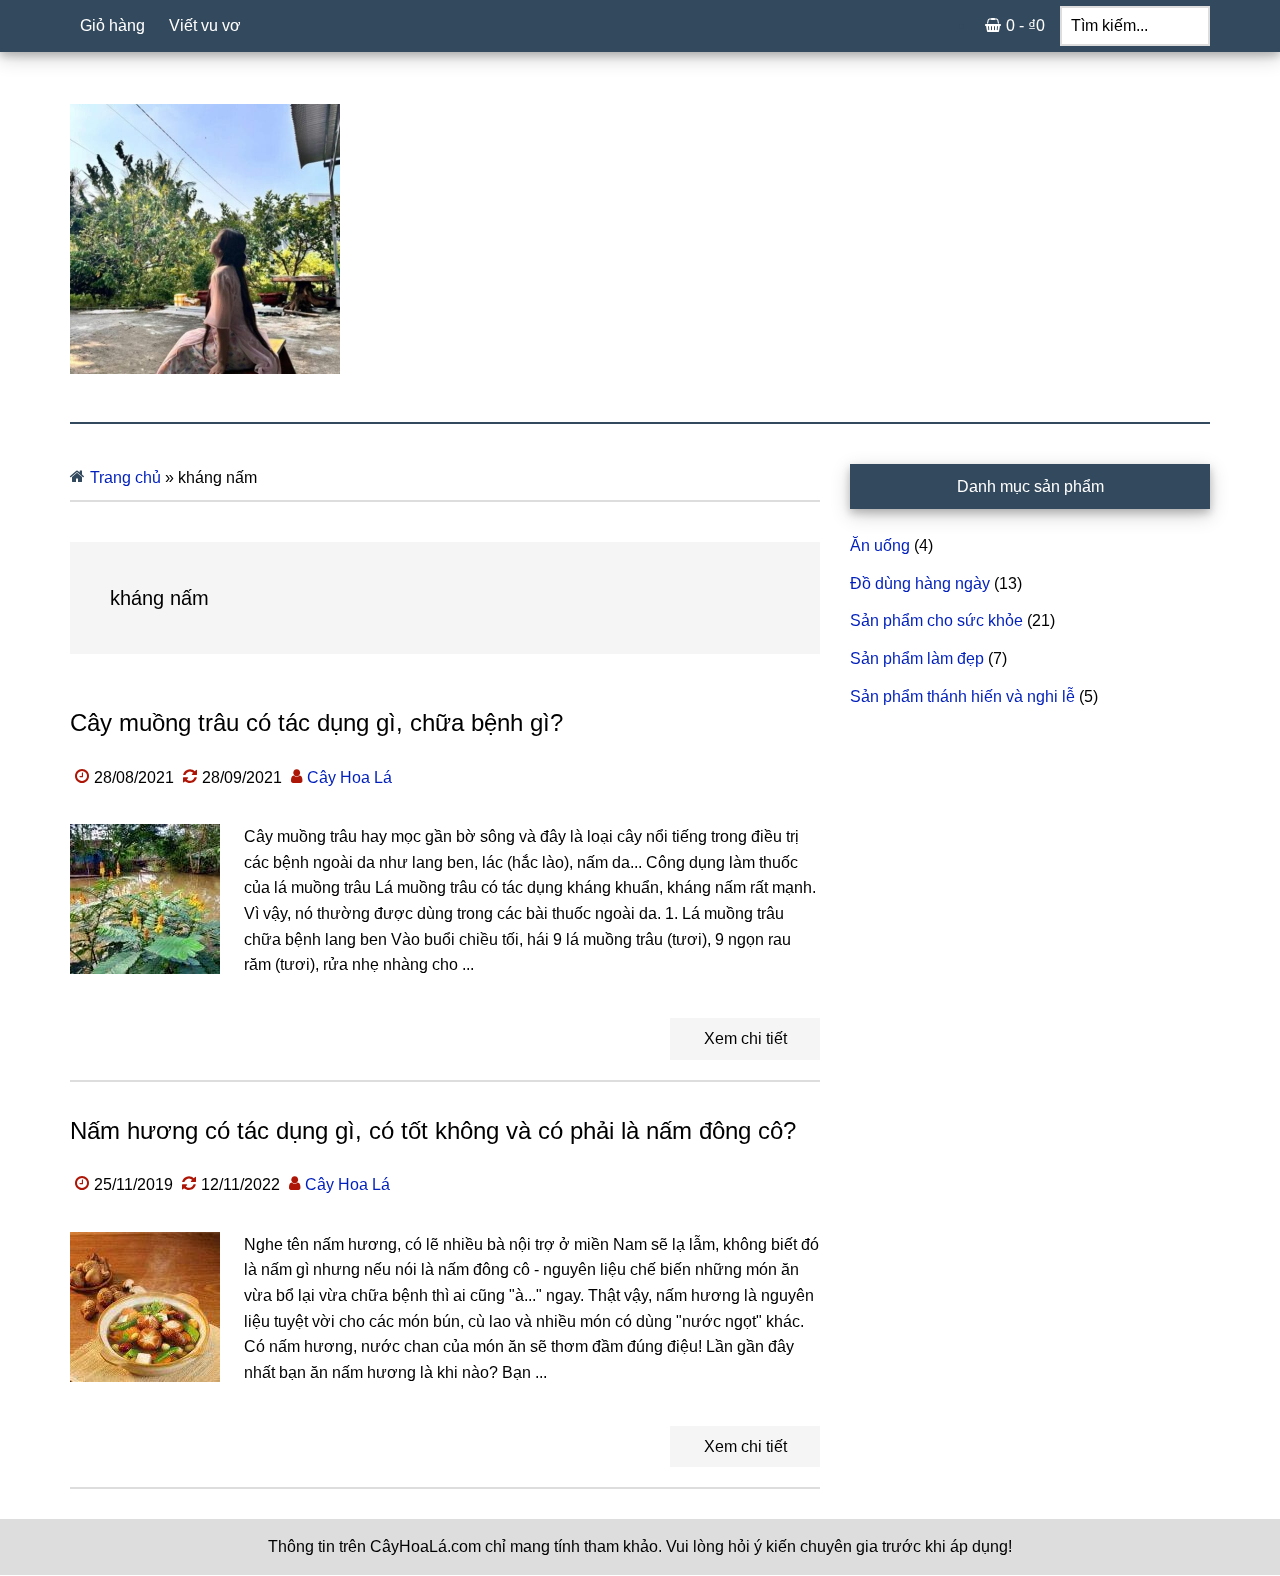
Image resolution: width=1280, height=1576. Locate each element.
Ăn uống (880, 545)
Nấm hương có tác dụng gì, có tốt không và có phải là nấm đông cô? (433, 1130)
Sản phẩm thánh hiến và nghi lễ (962, 696)
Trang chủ (125, 477)
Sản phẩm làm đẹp (917, 658)
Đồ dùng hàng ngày (920, 583)
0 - (1025, 25)
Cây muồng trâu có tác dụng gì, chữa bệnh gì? (316, 722)
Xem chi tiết (745, 1038)
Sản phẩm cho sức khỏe (936, 620)
